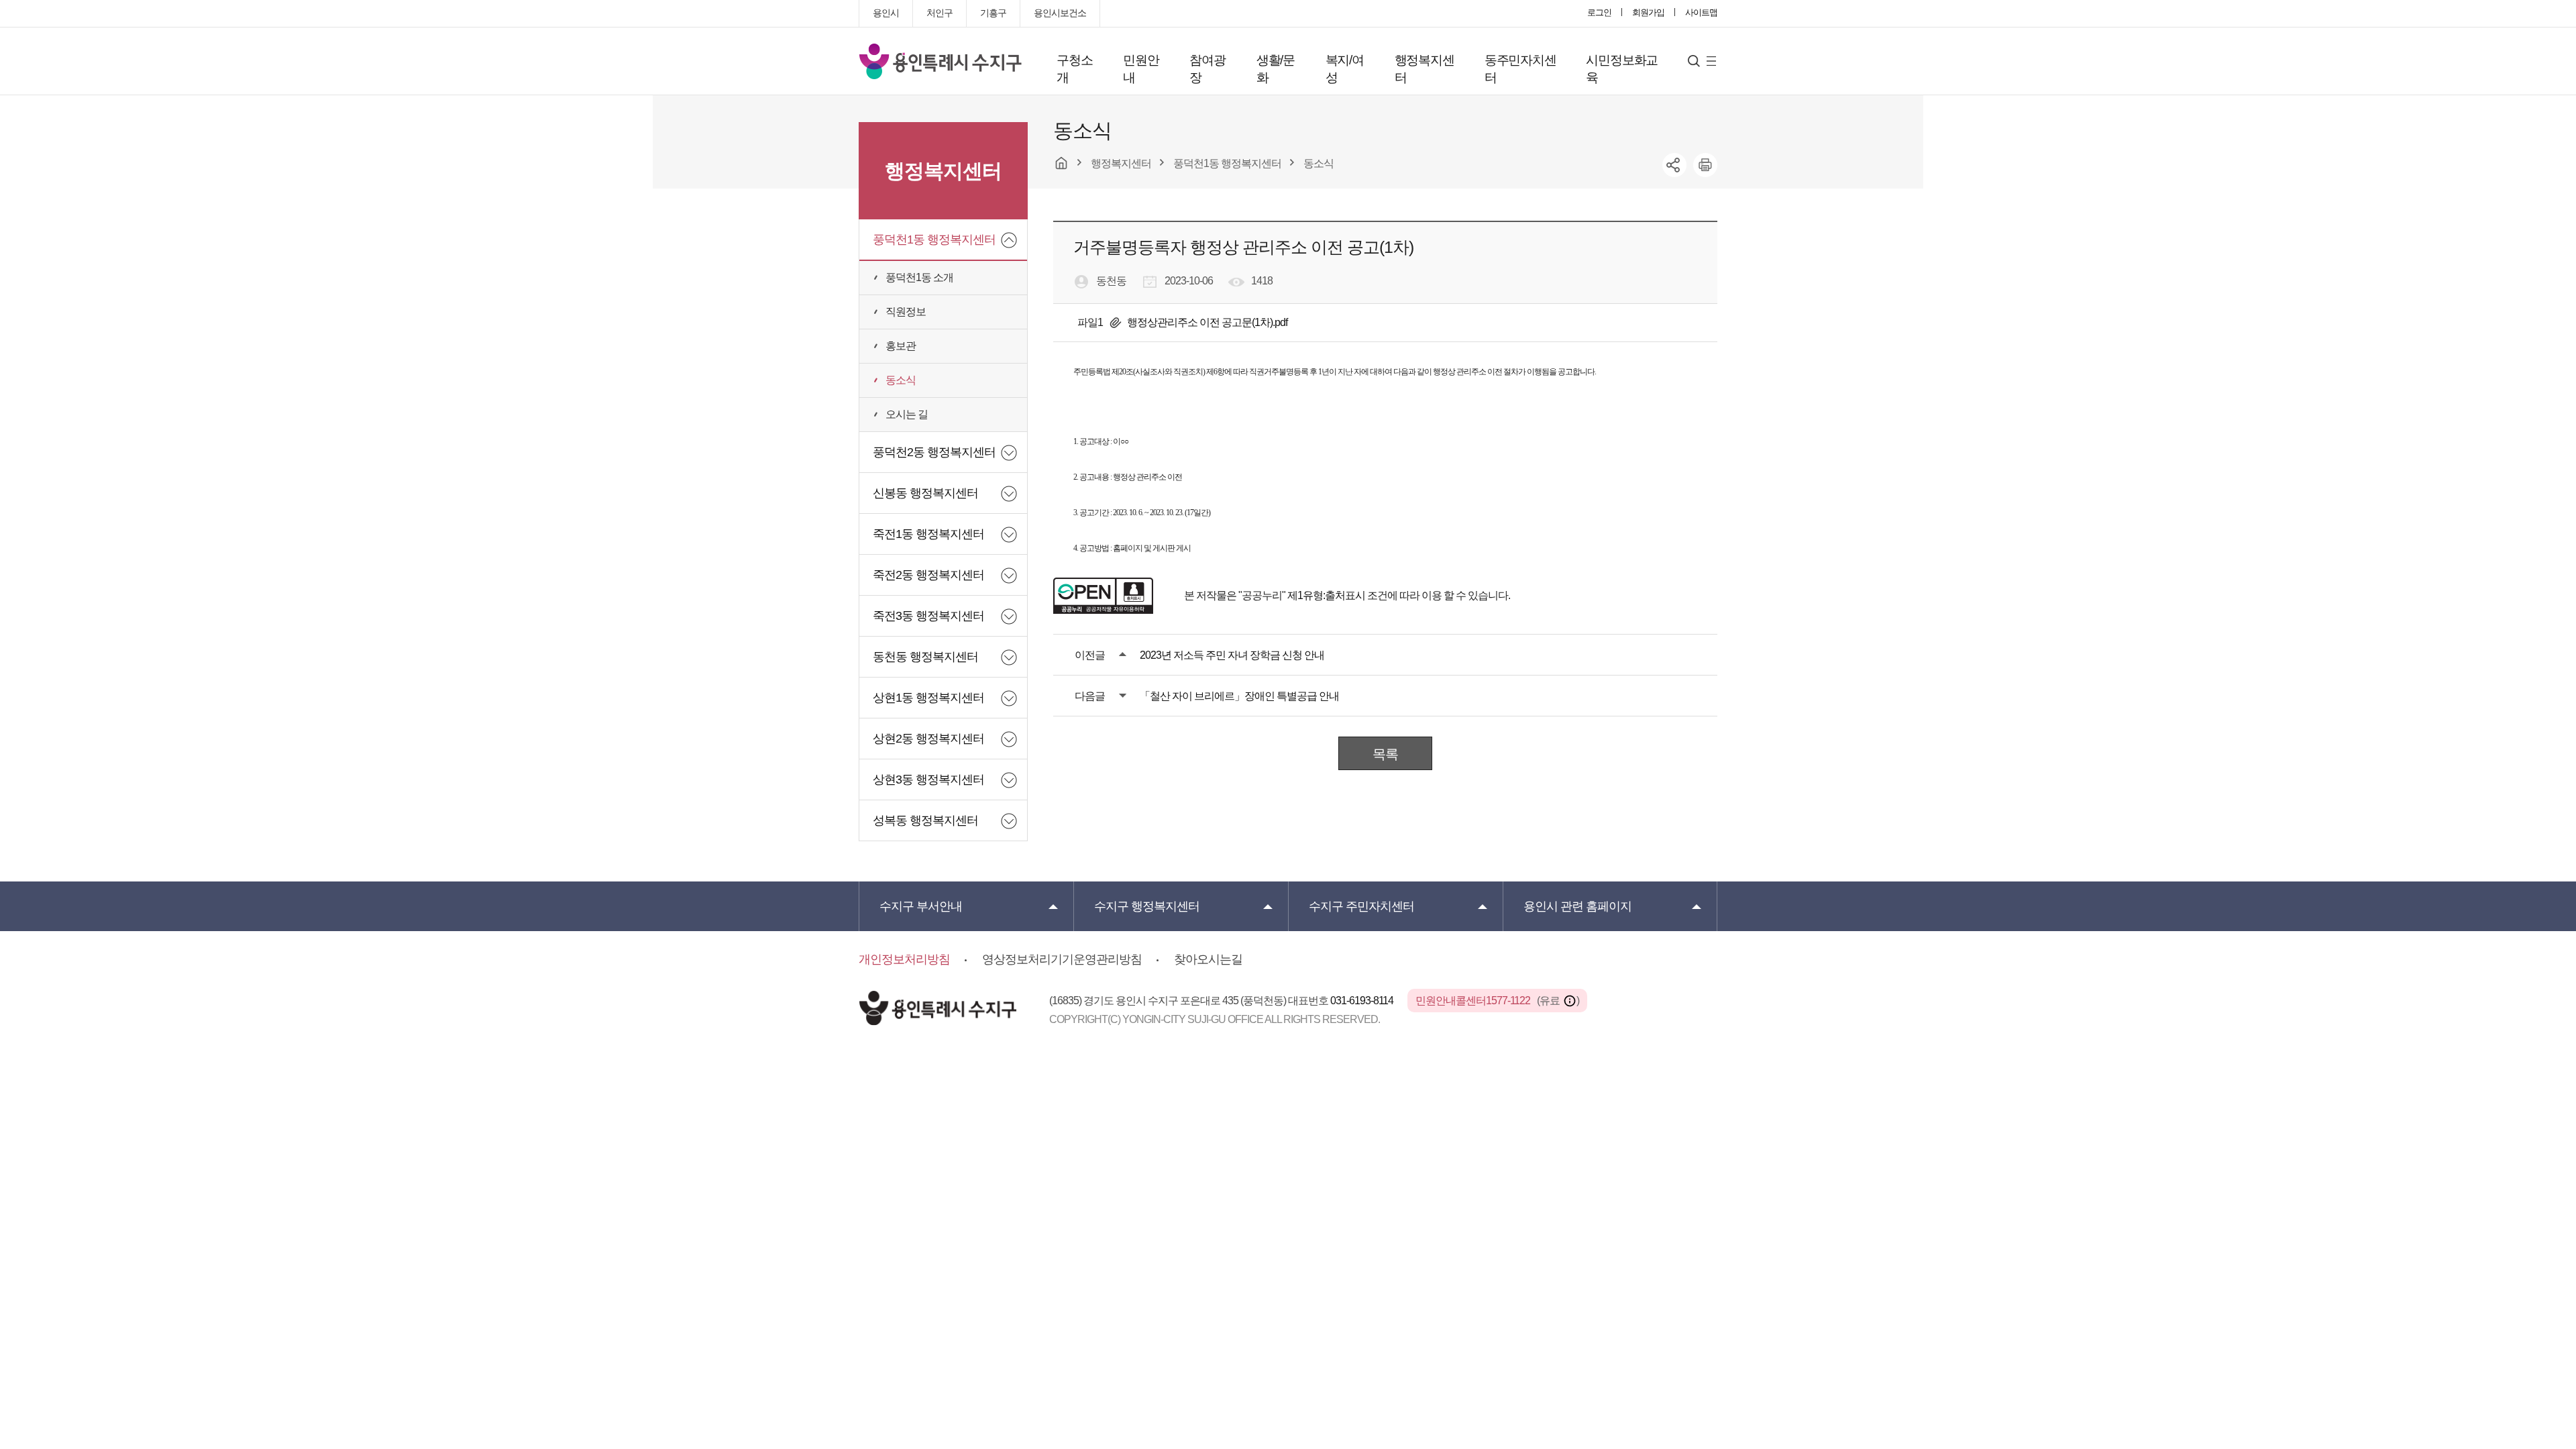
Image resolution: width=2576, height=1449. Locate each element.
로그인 (1599, 12)
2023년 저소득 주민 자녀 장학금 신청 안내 (1232, 655)
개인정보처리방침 (904, 959)
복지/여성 (1345, 69)
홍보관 (901, 346)
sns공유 (1674, 165)
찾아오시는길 (1208, 959)
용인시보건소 (1060, 13)
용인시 (886, 13)
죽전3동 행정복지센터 (928, 616)
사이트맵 (1701, 12)
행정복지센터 (1425, 69)
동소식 (901, 380)
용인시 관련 (1577, 906)
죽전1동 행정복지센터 (928, 534)
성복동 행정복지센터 (925, 820)
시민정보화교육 (1622, 69)
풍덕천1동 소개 (919, 277)
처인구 (940, 13)
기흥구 (993, 13)
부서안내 (921, 906)
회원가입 (1648, 12)
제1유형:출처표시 (1326, 595)
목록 (1385, 754)
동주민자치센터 (1520, 69)
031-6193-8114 (1363, 1001)
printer (1705, 165)
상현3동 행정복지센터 (928, 780)
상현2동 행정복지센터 (928, 739)
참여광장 (1207, 69)
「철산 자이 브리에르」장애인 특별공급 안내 (1239, 696)
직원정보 (906, 312)
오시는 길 (907, 414)
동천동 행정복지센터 (925, 657)
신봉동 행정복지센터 (925, 493)
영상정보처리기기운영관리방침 (1062, 959)
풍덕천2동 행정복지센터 (934, 452)
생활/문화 (1276, 69)
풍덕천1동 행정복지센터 (934, 239)
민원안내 (1141, 69)
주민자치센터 (1361, 906)
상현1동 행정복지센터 (928, 698)
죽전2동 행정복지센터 (928, 575)
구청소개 (1074, 69)
